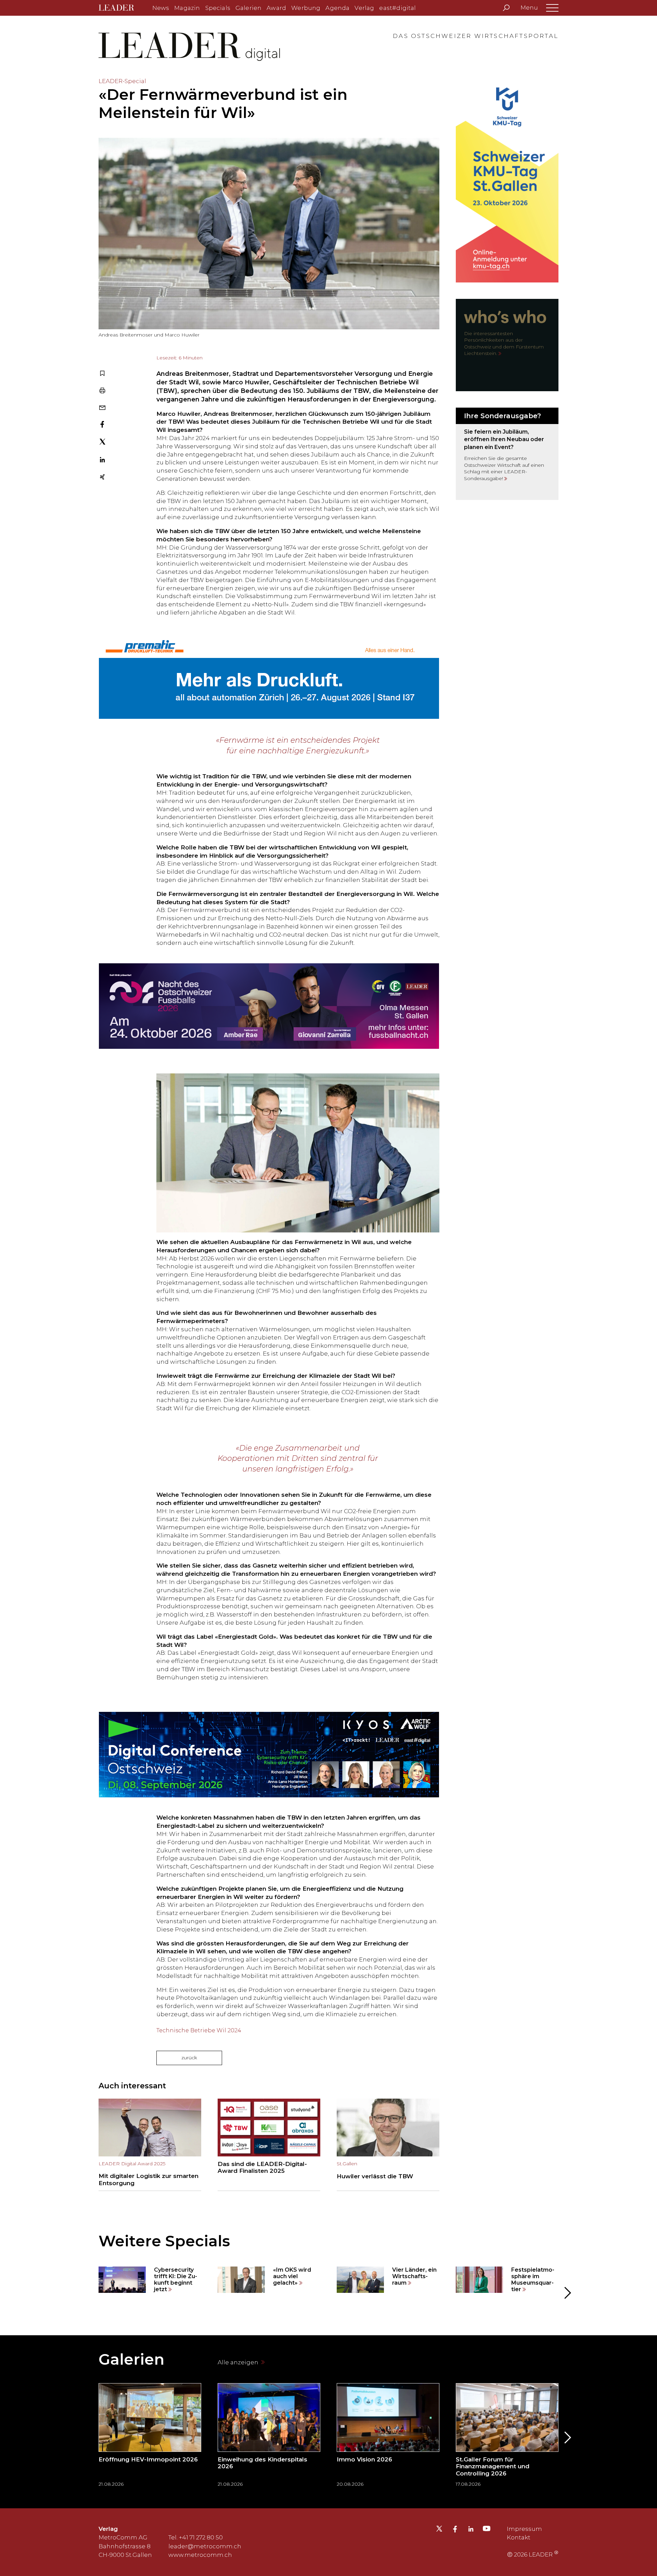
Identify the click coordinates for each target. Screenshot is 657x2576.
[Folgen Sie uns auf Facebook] (455, 2530)
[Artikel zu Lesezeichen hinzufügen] (102, 374)
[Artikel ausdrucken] (102, 391)
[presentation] (90, 2293)
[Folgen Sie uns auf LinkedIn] (471, 2530)
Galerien (248, 8)
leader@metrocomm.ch (205, 2546)
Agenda (337, 8)
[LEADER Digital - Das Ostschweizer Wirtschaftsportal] (121, 8)
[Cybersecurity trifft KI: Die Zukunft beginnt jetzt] (150, 2280)
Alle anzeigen (239, 2362)
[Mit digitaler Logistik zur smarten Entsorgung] (150, 2145)
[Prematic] (269, 676)
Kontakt (519, 2537)
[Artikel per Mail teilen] (102, 408)
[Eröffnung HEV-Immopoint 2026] (150, 2437)
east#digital (397, 8)
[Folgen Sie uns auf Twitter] (439, 2531)
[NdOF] (269, 1006)
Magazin (187, 8)
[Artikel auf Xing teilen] (102, 478)
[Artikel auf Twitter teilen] (102, 443)
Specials (218, 8)
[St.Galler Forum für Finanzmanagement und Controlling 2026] (507, 2437)
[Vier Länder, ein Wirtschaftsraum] (388, 2280)
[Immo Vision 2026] (388, 2437)
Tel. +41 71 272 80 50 (196, 2537)
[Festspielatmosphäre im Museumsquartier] (507, 2280)
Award (276, 8)
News (161, 8)
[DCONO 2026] (269, 1755)
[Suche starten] (506, 8)
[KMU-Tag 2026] (507, 180)
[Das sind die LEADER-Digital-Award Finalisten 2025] (269, 2145)
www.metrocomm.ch (200, 2555)
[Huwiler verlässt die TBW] (388, 2145)
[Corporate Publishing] (507, 454)
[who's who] (507, 345)
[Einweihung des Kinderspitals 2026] (269, 2437)
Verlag (364, 8)
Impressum (524, 2529)
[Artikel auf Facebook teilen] (102, 425)
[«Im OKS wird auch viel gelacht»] (269, 2280)
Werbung (306, 8)
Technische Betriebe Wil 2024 (199, 2030)
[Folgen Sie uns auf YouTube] (487, 2530)
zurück (189, 2058)
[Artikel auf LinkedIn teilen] (102, 461)
